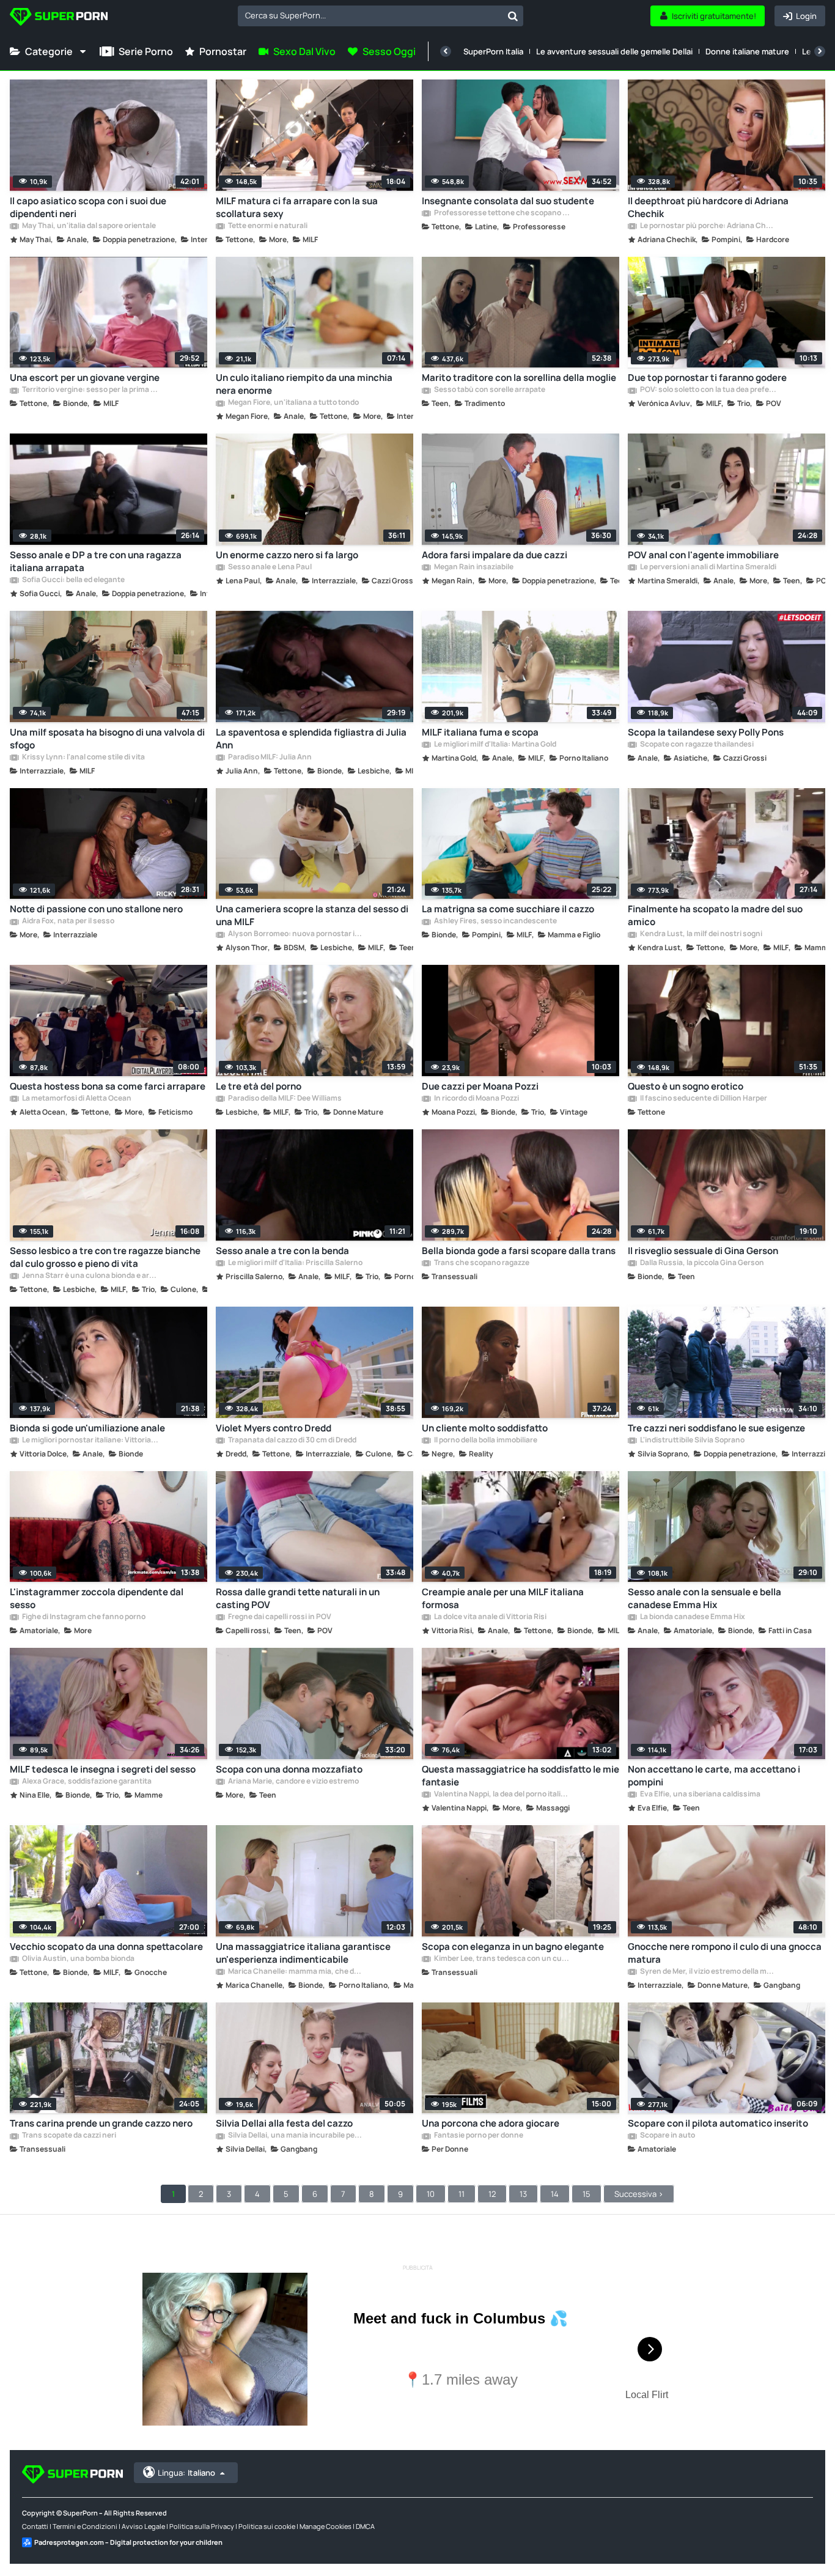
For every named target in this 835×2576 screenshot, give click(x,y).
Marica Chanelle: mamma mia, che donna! (296, 1972)
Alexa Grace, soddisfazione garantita (86, 1782)
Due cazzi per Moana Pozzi (480, 1086)
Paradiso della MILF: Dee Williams (284, 1099)
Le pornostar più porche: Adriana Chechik (708, 226)
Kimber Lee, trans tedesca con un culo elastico (502, 1959)
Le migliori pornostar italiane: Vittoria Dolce (90, 1441)
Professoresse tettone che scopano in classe (502, 213)
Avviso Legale (143, 2526)
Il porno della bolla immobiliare (485, 1441)
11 (462, 2194)
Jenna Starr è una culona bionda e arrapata (90, 1276)
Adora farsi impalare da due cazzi (495, 555)
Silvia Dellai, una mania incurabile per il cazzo (296, 2136)
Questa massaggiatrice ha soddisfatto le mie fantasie (520, 1776)
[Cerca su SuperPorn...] (513, 16)
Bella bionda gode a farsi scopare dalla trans (519, 1251)
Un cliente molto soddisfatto (485, 1428)
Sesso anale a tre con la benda (282, 1251)
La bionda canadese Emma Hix (692, 1617)
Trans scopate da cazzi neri (68, 2136)
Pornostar (223, 51)
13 (523, 2194)
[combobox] (381, 16)
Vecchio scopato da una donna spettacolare (106, 1947)
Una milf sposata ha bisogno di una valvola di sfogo (107, 739)
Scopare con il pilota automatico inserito (718, 2123)
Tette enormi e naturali (267, 226)
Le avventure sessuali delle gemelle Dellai (614, 51)
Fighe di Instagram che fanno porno (83, 1617)
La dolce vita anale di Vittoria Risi (490, 1617)
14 (555, 2194)
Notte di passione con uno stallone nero (96, 909)
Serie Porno (146, 51)
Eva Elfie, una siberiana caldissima (700, 1795)
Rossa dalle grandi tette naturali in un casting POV (298, 1598)
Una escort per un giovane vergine (85, 378)
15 (587, 2194)
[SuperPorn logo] (59, 18)
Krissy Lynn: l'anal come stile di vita (83, 758)
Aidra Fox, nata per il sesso (68, 921)
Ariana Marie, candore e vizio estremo (293, 1782)
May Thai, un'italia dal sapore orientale (88, 226)
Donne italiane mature (747, 51)
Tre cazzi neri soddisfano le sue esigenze (716, 1428)
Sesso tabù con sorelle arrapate (489, 390)
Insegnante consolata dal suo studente (508, 201)
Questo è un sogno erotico (686, 1086)
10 (431, 2194)
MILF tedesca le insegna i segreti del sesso (103, 1769)
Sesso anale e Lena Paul (269, 567)
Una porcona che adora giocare (491, 2123)
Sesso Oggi (389, 51)
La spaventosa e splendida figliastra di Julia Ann (311, 739)
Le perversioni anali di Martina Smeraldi (708, 567)
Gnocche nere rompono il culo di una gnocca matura (725, 1953)
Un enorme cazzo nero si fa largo (287, 555)
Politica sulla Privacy (202, 2526)
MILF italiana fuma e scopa (480, 732)
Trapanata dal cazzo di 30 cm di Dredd (292, 1441)
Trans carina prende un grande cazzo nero (101, 2123)
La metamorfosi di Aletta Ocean (76, 1099)
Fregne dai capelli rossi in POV (279, 1617)
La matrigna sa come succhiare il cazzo (508, 909)
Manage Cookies (326, 2526)
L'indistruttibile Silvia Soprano (692, 1441)
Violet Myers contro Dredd (274, 1428)
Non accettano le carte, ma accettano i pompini (714, 1776)
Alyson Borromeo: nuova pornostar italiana (296, 934)
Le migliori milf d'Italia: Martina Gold (495, 745)
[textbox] (370, 15)
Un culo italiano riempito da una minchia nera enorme (304, 384)
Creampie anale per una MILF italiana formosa (503, 1598)
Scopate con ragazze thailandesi (696, 745)
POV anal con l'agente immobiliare (703, 555)
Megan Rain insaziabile (473, 567)
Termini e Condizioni (85, 2526)
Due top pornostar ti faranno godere (707, 378)
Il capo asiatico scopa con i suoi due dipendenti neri (88, 207)
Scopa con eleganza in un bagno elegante (513, 1947)
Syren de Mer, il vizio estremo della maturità (708, 1972)
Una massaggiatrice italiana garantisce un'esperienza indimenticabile (303, 1953)
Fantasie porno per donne (478, 2136)
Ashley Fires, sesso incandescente (495, 921)
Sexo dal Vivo (304, 51)
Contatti (35, 2526)
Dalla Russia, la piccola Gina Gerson (701, 1263)
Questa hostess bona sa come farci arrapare (108, 1086)
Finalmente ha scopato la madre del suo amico (715, 915)
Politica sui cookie (267, 2526)
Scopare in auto (667, 2136)
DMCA (365, 2526)
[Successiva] (820, 51)
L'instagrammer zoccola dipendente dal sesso (97, 1598)
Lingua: (186, 2473)
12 (492, 2194)
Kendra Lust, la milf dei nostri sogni (701, 934)
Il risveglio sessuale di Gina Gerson (703, 1251)
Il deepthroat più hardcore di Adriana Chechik (708, 207)
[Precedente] (446, 51)
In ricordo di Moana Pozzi (476, 1099)
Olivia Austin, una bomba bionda (78, 1959)
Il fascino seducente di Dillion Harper (703, 1099)
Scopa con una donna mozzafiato (289, 1769)
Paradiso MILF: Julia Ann (269, 758)
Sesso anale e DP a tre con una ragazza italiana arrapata (96, 561)
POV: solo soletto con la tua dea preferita (708, 390)
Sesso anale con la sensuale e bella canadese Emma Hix (704, 1598)
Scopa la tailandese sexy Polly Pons (706, 732)
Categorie (49, 51)
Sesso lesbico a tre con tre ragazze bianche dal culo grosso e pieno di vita (105, 1257)
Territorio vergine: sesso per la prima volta (90, 390)
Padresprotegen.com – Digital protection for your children (128, 2542)
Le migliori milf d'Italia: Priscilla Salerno (295, 1263)
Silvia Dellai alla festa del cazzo (284, 2123)
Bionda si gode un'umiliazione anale (87, 1428)
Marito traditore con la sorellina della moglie (519, 378)
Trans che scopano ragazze (481, 1263)
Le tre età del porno (259, 1086)
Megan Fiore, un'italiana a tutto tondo (293, 403)
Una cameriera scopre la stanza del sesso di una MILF (312, 915)
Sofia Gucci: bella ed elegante (73, 580)
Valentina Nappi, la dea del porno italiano (502, 1795)
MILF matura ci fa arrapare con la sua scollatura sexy (297, 207)
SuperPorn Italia (493, 51)
